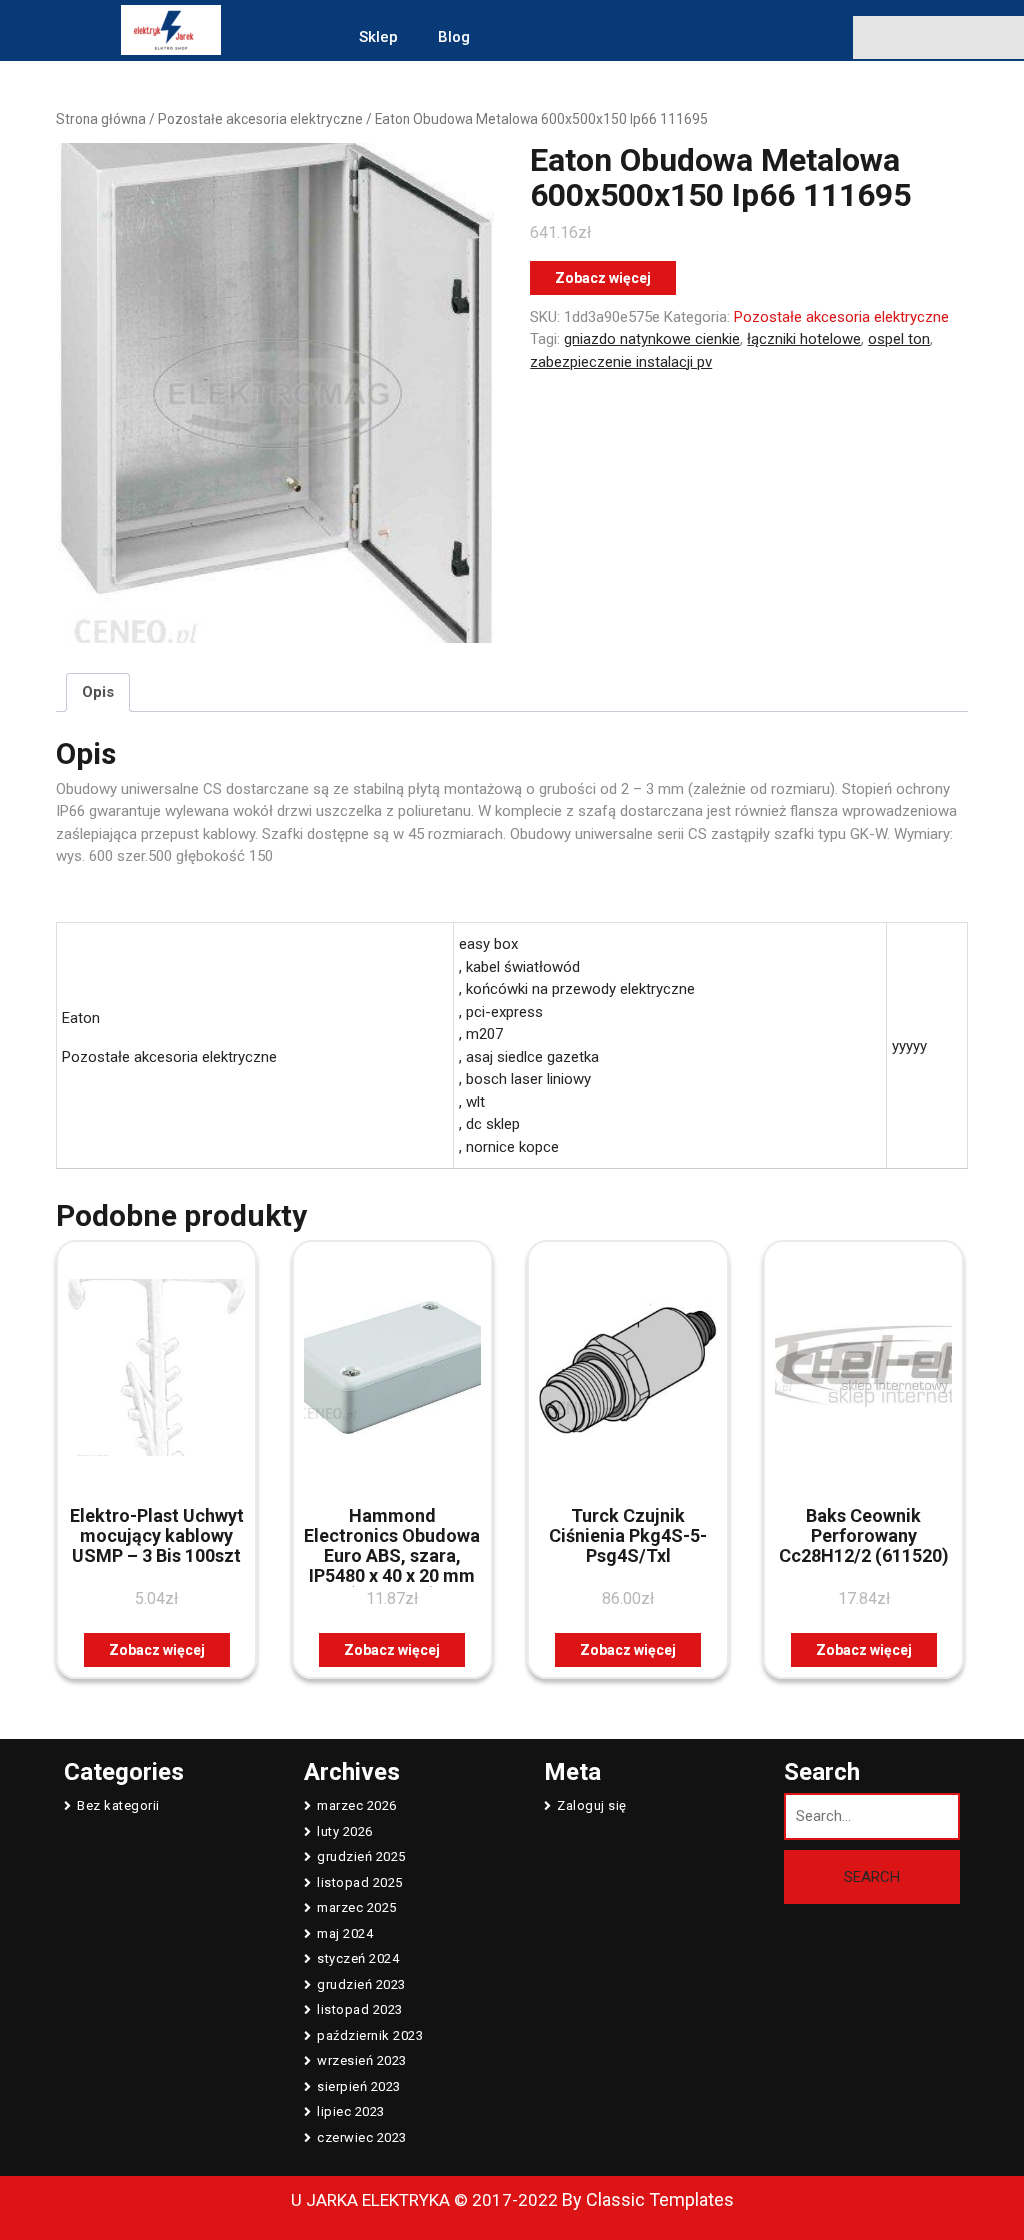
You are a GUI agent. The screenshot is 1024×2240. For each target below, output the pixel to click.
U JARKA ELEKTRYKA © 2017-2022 (424, 2200)
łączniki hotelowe (804, 339)
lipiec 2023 (351, 2111)
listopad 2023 (360, 2009)
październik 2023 (370, 2035)
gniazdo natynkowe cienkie (652, 339)
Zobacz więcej (603, 278)
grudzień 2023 (361, 1984)
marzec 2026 (357, 1805)
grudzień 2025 (361, 1856)
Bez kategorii (118, 1805)
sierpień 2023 (359, 2086)
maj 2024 (345, 1933)
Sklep (378, 37)
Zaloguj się (592, 1805)
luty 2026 (345, 1831)
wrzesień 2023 (362, 2060)
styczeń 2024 (358, 1958)
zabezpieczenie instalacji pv (621, 362)
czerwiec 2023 (362, 2137)
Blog (454, 37)
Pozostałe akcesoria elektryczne (260, 119)
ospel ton (899, 339)
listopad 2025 (360, 1882)
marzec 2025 (357, 1907)
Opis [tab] (98, 692)
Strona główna (101, 119)
